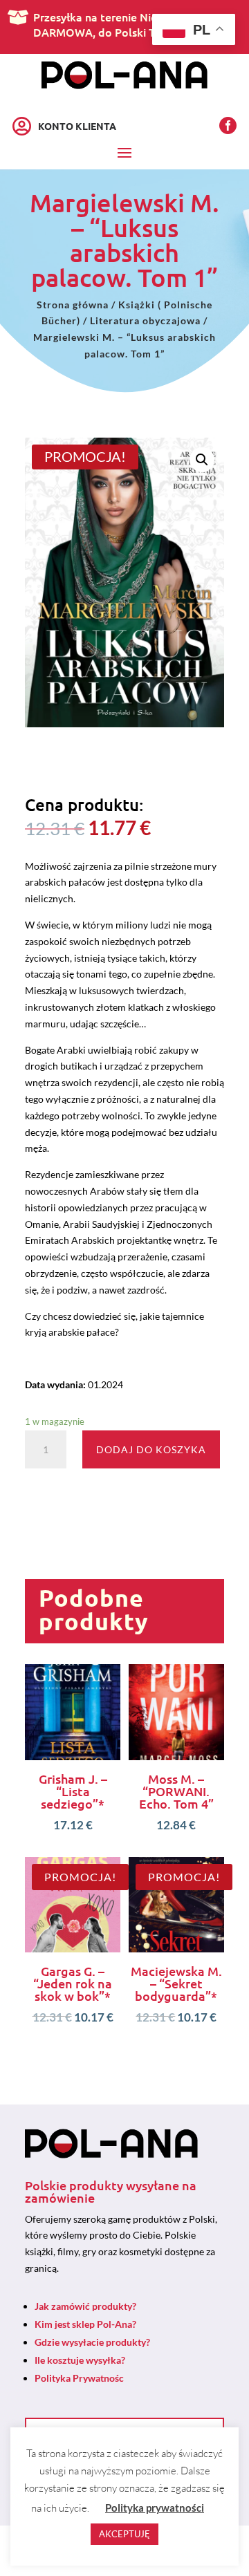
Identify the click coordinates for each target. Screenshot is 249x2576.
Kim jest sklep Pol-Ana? (85, 2324)
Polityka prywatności (155, 2508)
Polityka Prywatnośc (79, 2378)
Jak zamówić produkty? (85, 2306)
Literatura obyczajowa (145, 320)
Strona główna (73, 305)
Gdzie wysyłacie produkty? (92, 2342)
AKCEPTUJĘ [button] (124, 2534)
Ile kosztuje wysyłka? (80, 2360)
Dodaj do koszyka (151, 1449)
